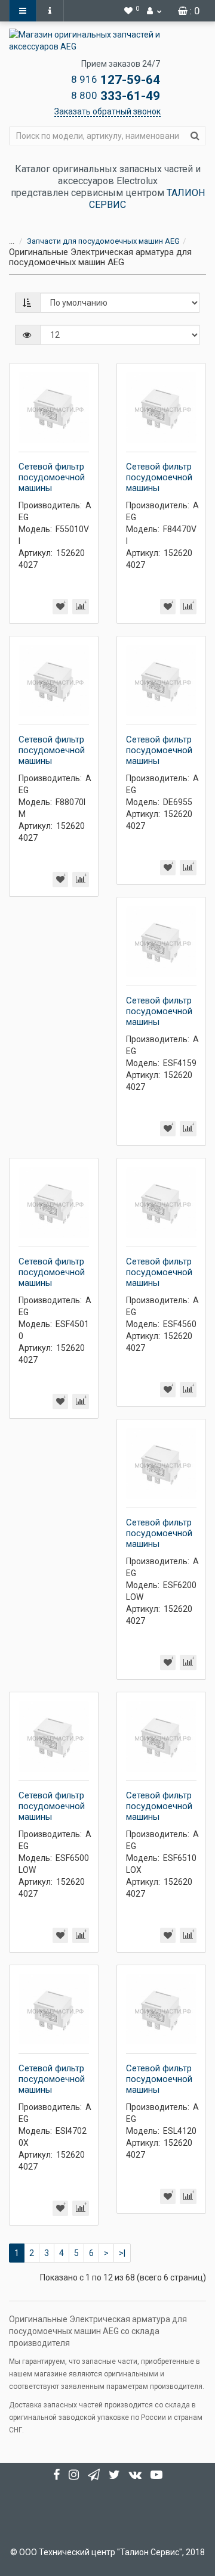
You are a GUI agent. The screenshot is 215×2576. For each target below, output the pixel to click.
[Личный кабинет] (154, 11)
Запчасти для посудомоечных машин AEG (103, 241)
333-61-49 (116, 96)
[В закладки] (60, 607)
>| (122, 2253)
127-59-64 (116, 80)
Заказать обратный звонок (107, 111)
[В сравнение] (81, 607)
